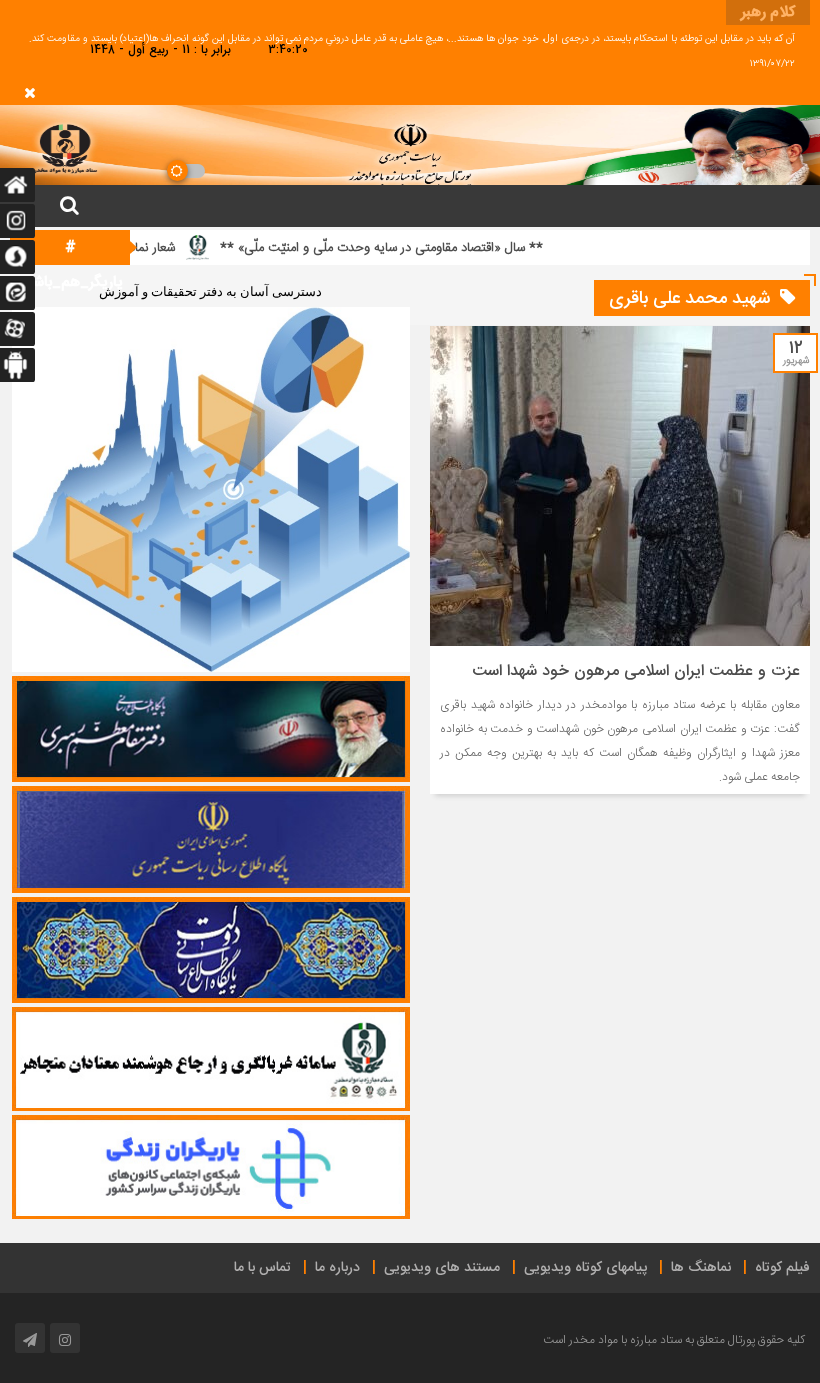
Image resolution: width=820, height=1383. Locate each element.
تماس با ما (262, 1268)
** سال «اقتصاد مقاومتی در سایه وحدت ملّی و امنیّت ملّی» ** (426, 248)
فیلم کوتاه (782, 1268)
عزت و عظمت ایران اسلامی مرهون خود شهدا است (636, 671)
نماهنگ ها (701, 1268)
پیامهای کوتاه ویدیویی (585, 1268)
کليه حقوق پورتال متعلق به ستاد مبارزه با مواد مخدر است (674, 1340)
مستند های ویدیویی (442, 1268)
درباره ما (337, 1268)
